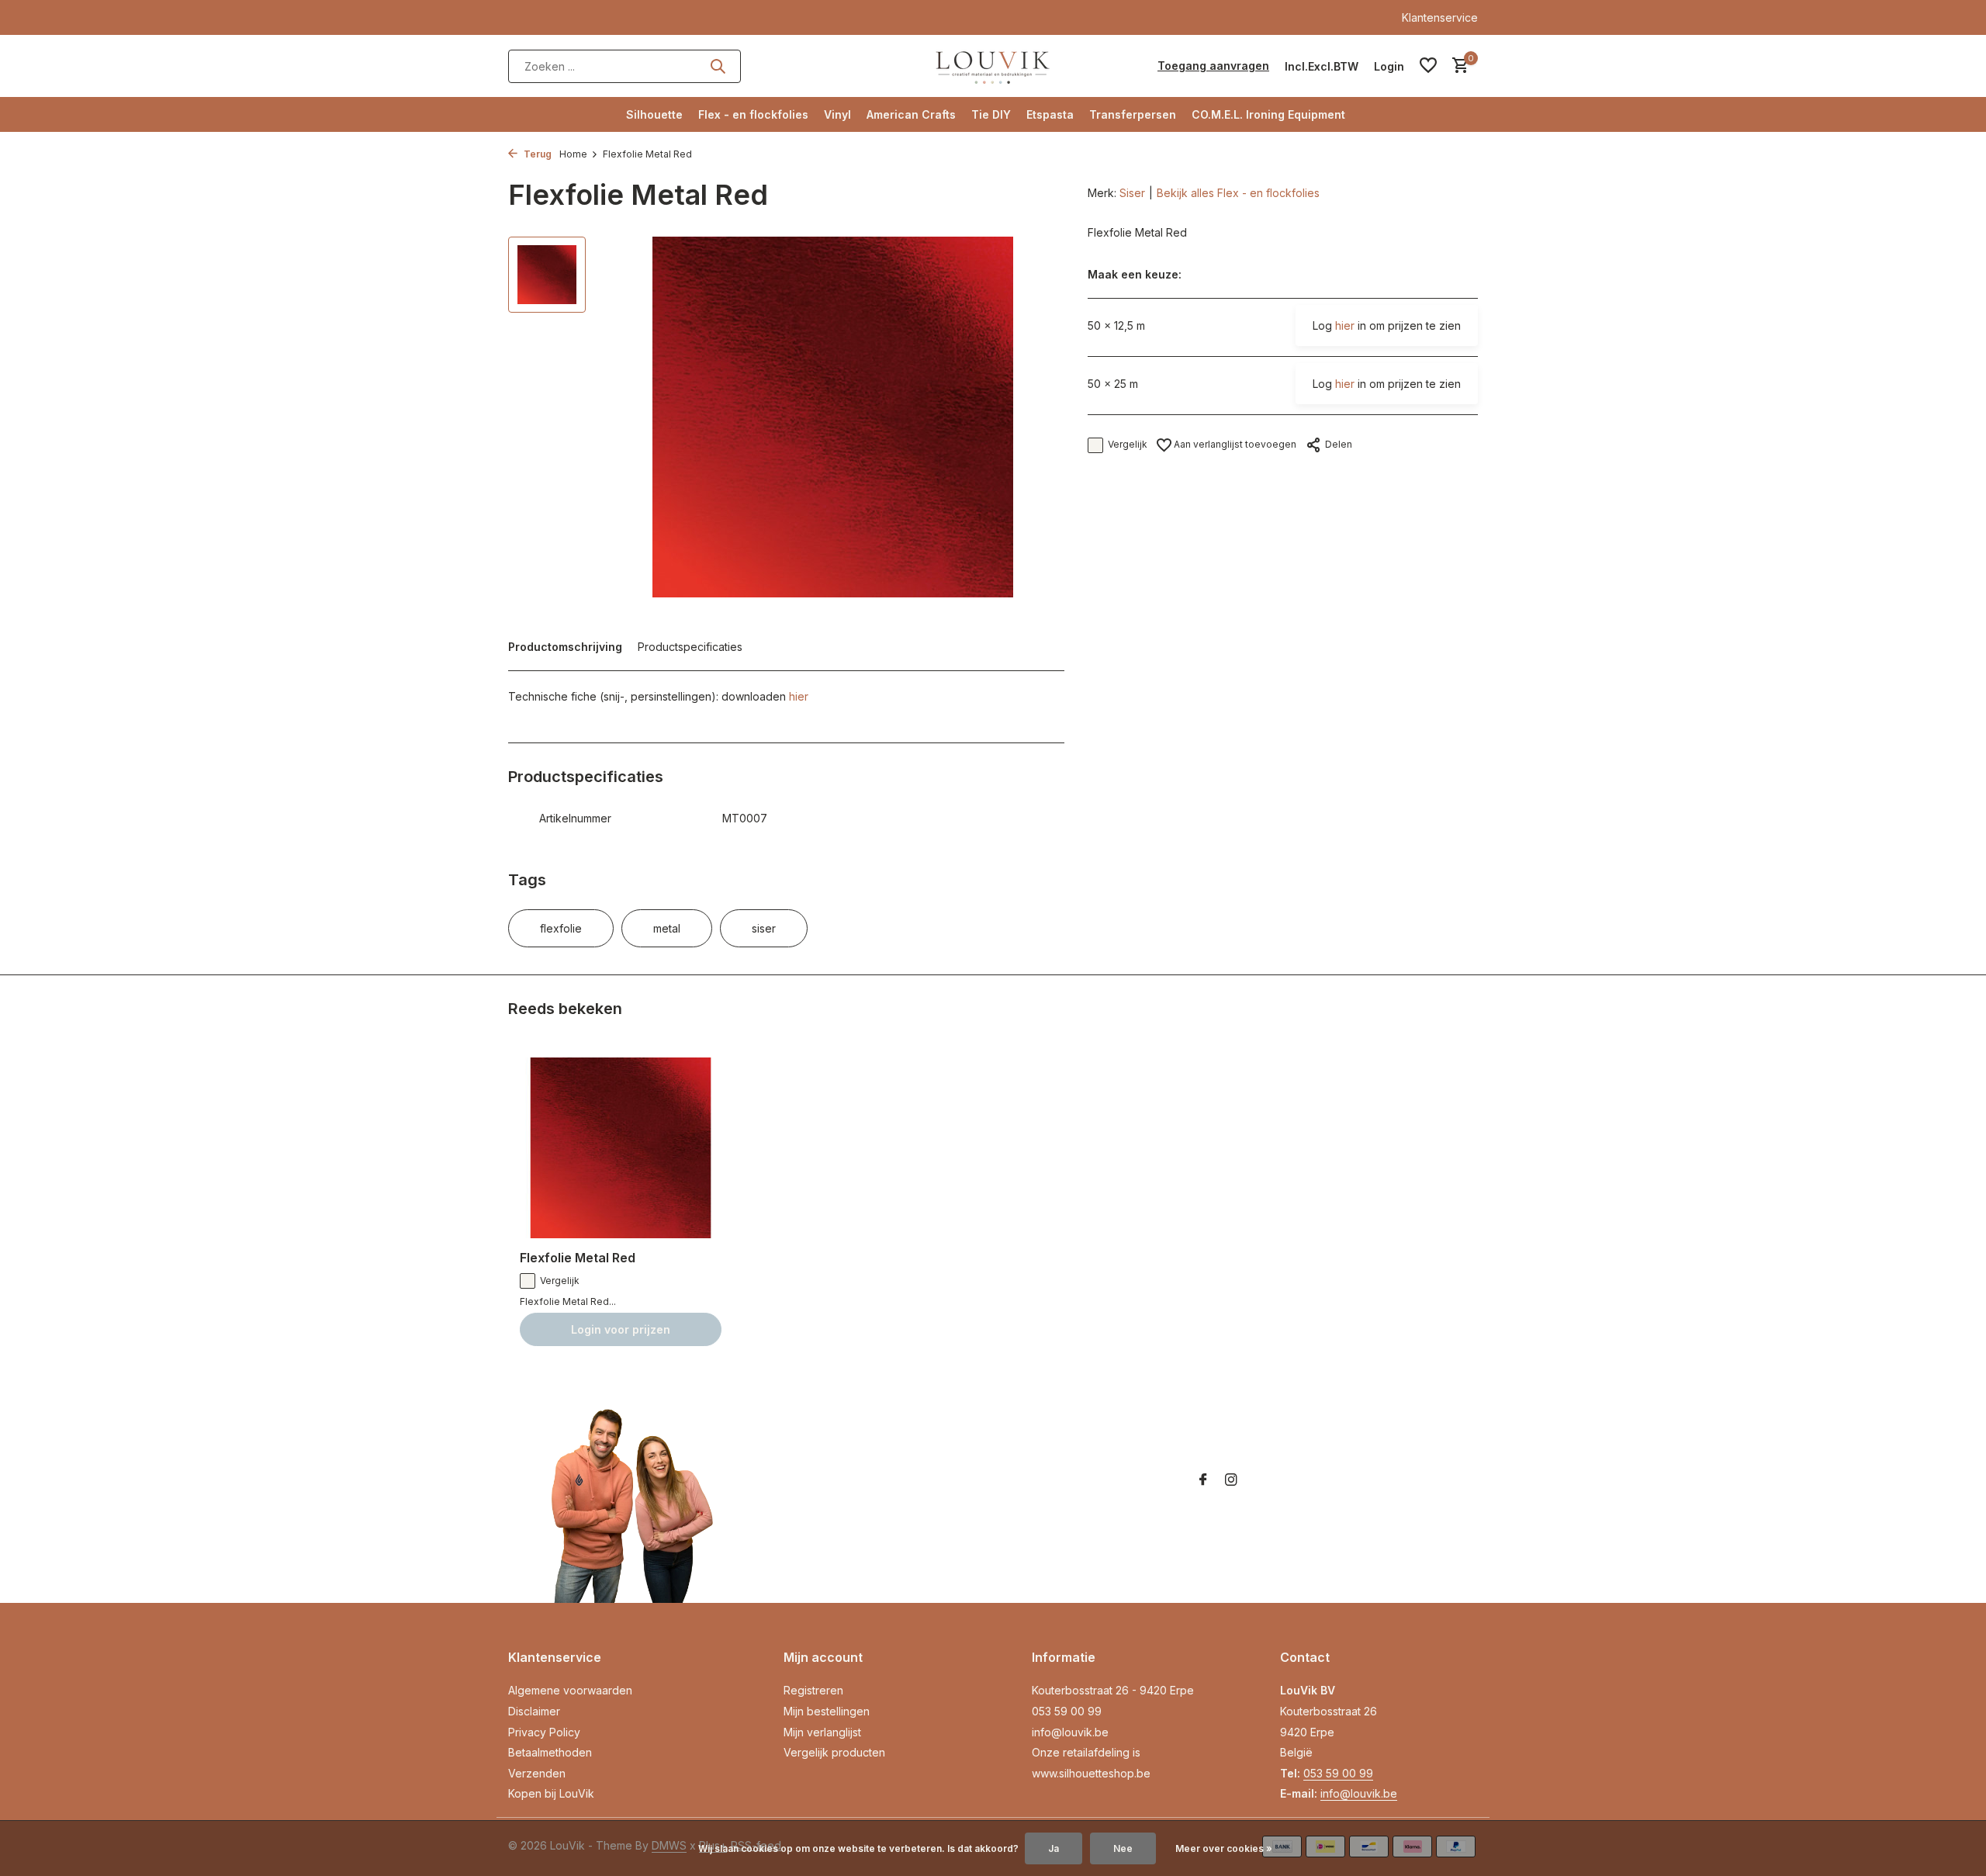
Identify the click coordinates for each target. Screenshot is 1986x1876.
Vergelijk (1128, 445)
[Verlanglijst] (1428, 66)
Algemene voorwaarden (570, 1690)
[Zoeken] (718, 66)
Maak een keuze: (1135, 275)
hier (799, 696)
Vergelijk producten (834, 1752)
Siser (1132, 193)
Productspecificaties (690, 647)
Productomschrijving (565, 647)
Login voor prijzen (621, 1329)
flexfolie (561, 928)
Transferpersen (1133, 114)
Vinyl (837, 114)
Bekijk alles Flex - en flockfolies (1238, 193)
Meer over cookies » (1224, 1848)
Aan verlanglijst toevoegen (1234, 444)
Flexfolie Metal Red (578, 1258)
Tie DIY (991, 114)
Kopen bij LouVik (551, 1793)
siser (764, 928)
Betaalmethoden (550, 1752)
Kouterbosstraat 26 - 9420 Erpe (1113, 1690)
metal (667, 928)
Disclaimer (534, 1711)
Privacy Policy (544, 1732)
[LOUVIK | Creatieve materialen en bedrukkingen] (993, 66)
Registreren (813, 1690)
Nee (1123, 1848)
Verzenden (537, 1773)
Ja (1054, 1848)
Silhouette (654, 114)
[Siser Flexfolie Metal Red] (621, 1148)
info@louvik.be (1070, 1732)
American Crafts (911, 114)
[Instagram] (1231, 1480)
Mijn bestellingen (827, 1711)
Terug (536, 154)
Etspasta (1050, 114)
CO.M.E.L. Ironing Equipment (1268, 114)
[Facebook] (1203, 1480)
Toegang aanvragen (1213, 66)
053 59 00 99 (1067, 1711)
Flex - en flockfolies (753, 114)
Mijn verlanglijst (822, 1732)
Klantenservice (1440, 17)
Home (573, 154)
